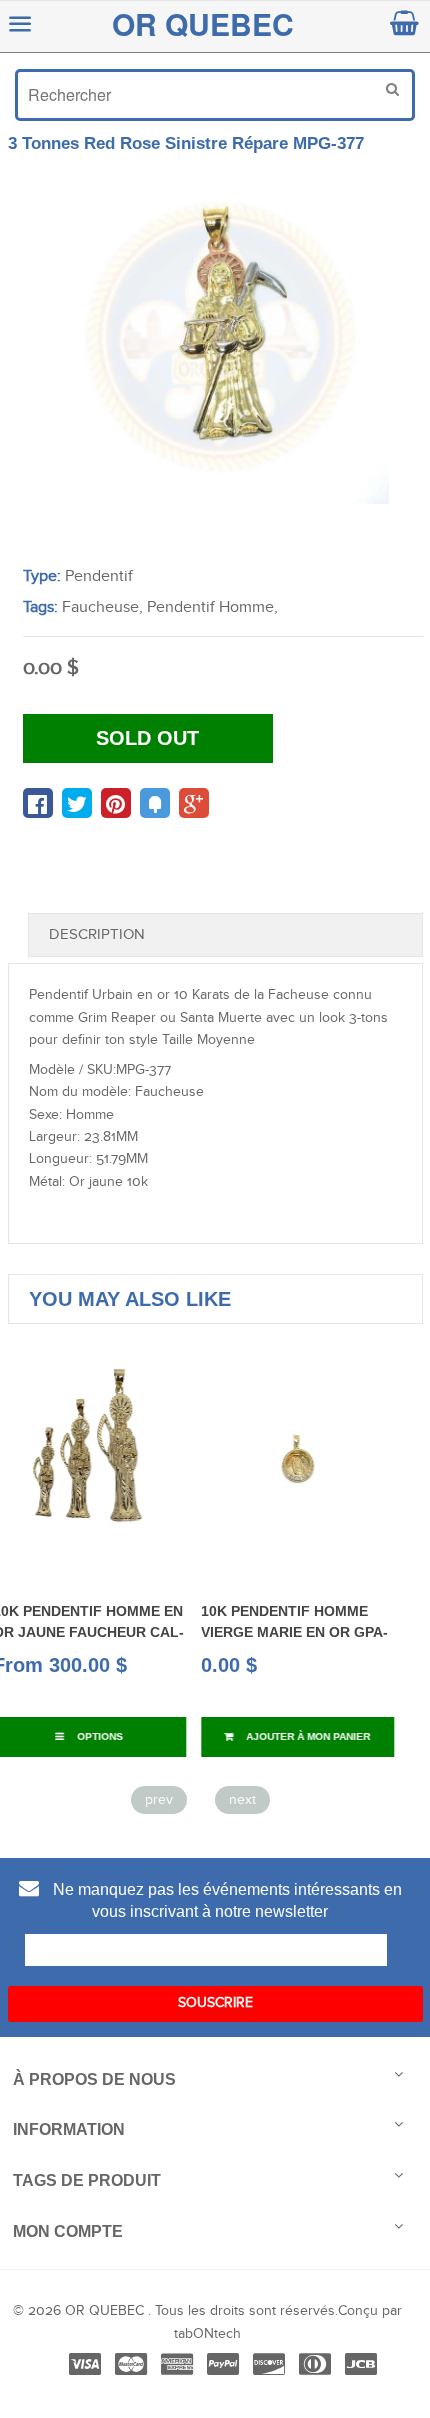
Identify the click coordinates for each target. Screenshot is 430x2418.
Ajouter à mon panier (195, 1736)
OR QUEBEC (203, 23)
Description (97, 934)
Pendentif (99, 576)
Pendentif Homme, (212, 607)
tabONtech (207, 2334)
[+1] (194, 803)
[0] (38, 803)
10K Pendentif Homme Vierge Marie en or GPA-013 (183, 1631)
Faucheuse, (102, 607)
